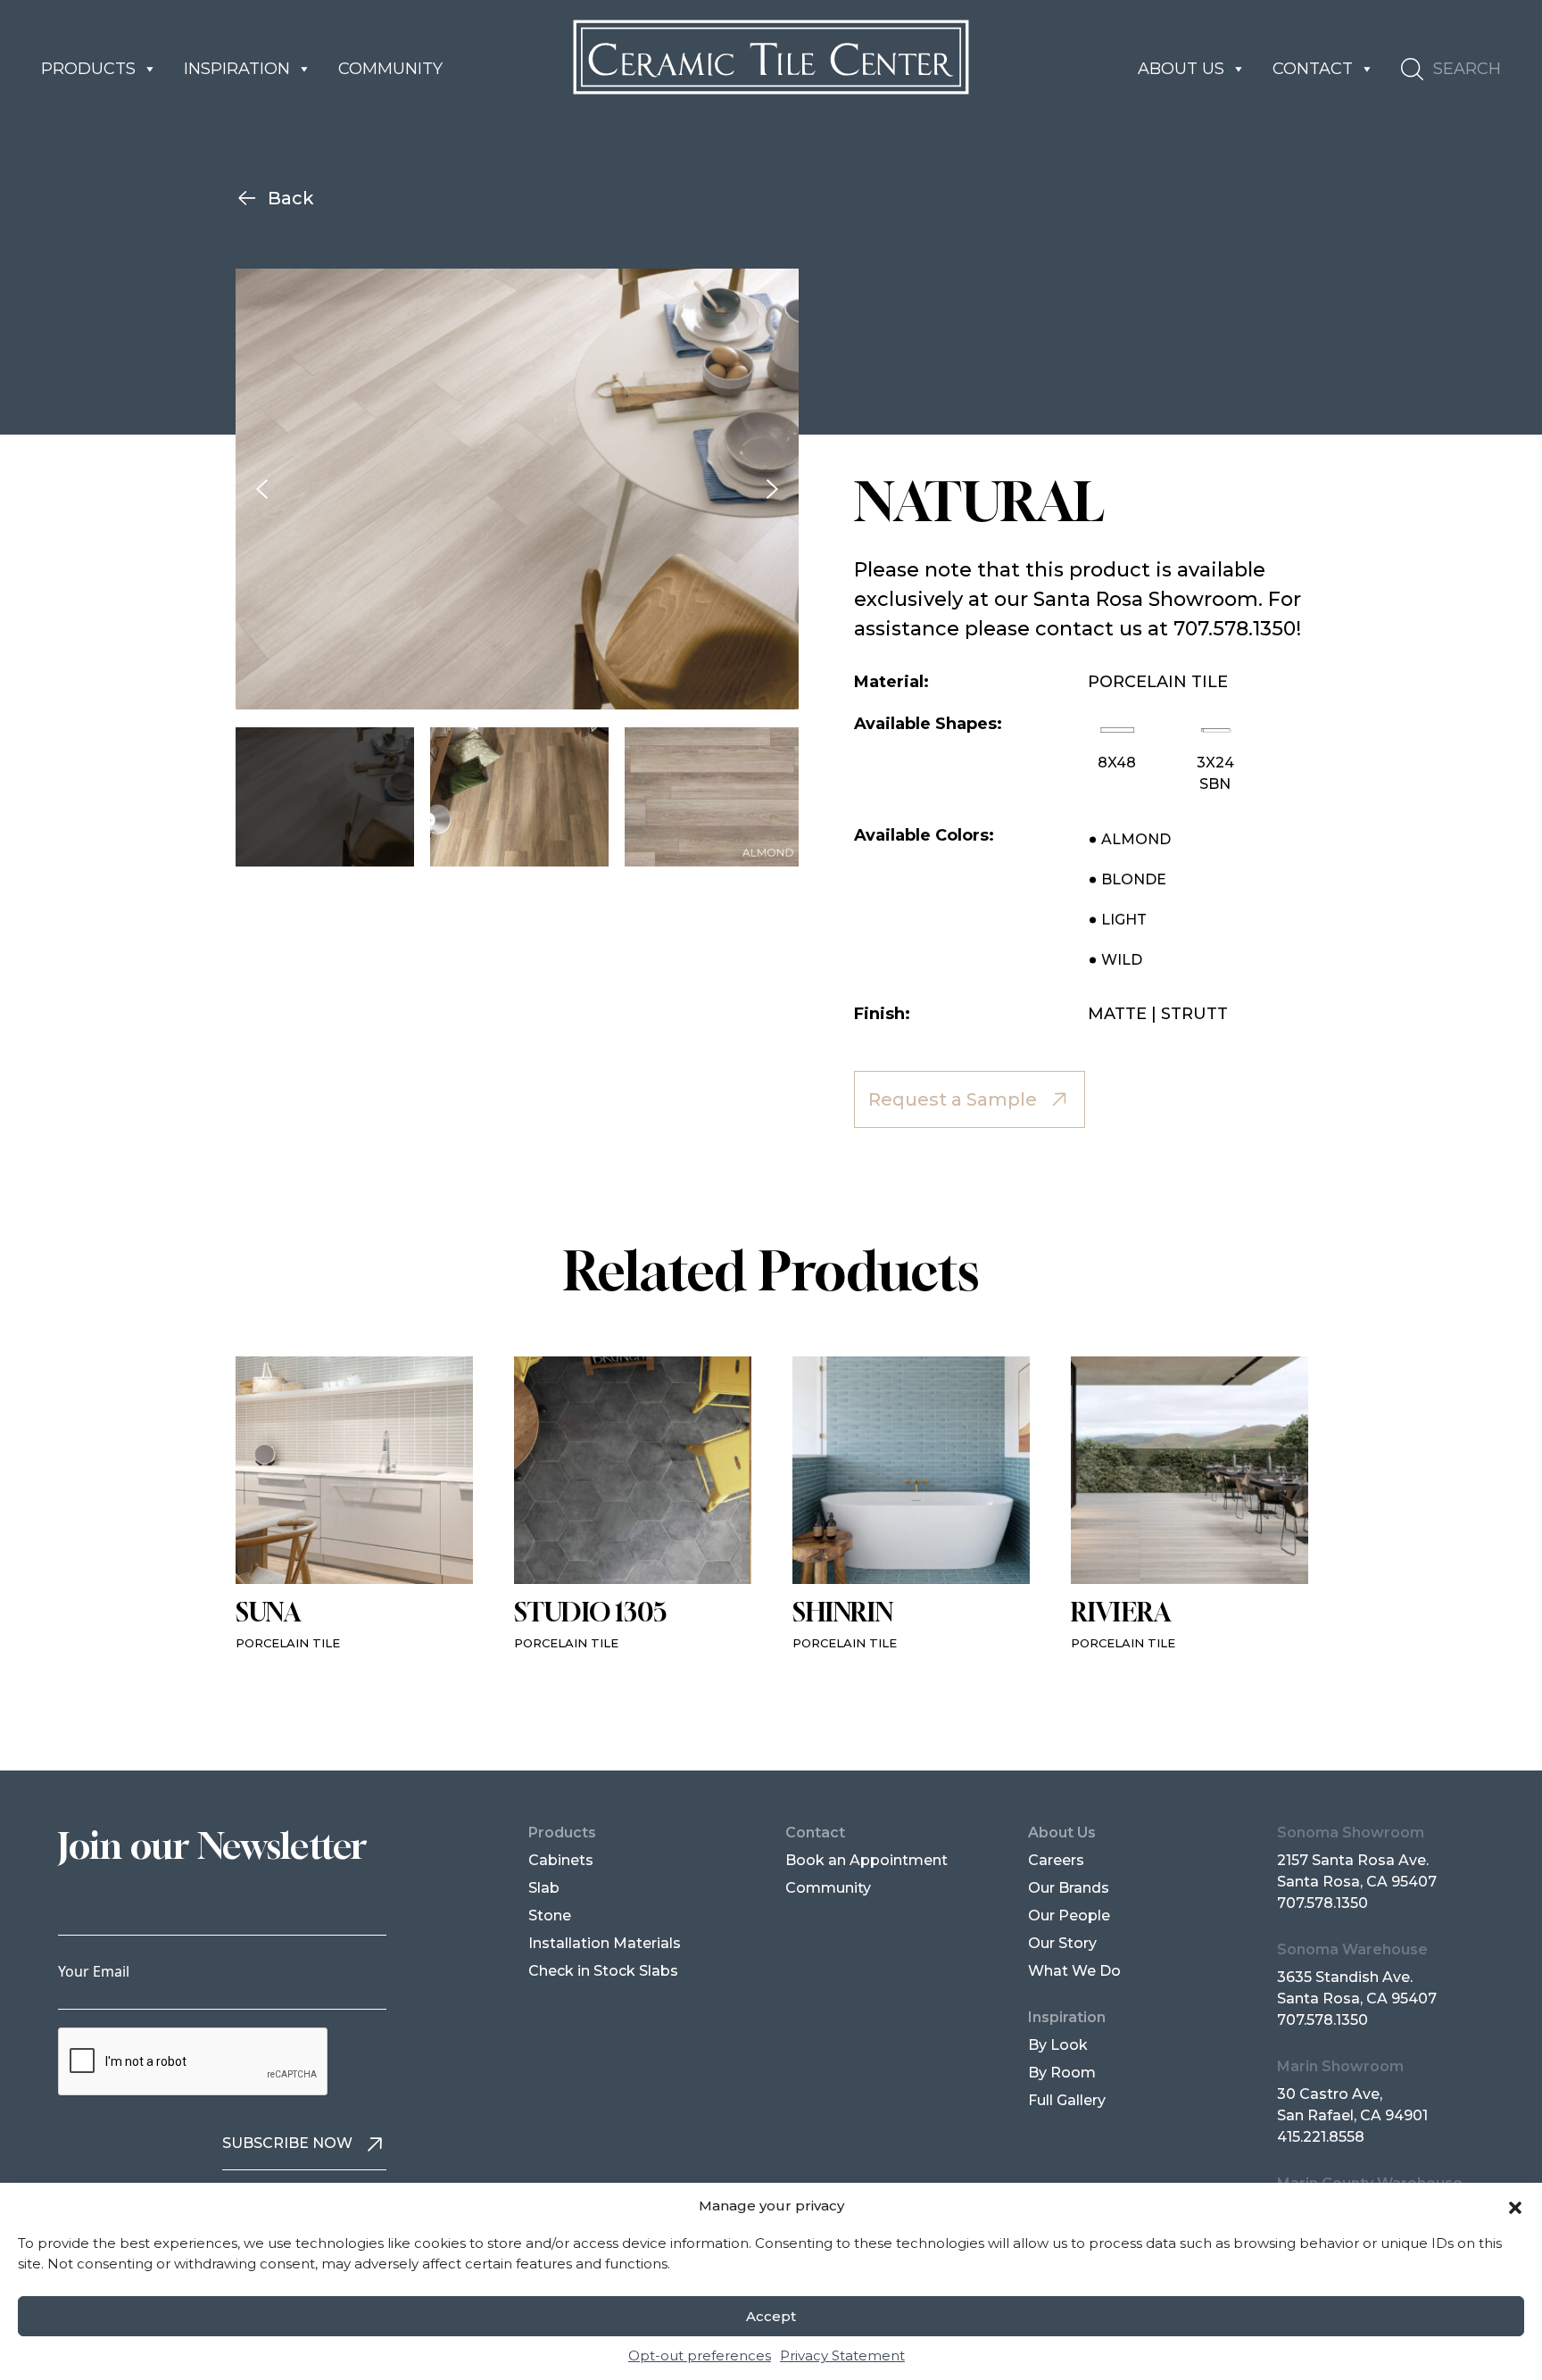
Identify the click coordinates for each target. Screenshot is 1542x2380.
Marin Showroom (1340, 2066)
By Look (1058, 2045)
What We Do (1074, 1971)
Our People (1069, 1916)
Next (772, 489)
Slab (544, 1888)
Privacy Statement (842, 2355)
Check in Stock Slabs (603, 1971)
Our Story (1062, 1943)
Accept (771, 2316)
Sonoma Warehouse (1352, 1949)
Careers (1056, 1860)
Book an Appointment (866, 1860)
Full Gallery (1067, 2100)
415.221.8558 (1321, 2137)
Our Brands (1069, 1888)
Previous (262, 489)
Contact (1313, 69)
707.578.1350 (1322, 1903)
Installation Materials (605, 1943)
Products (88, 69)
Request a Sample (953, 1099)
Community (390, 69)
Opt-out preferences (700, 2355)
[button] (1515, 2206)
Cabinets (561, 1860)
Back (291, 198)
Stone (550, 1916)
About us (1181, 69)
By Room (1062, 2073)
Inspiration (237, 69)
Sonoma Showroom (1351, 1833)
